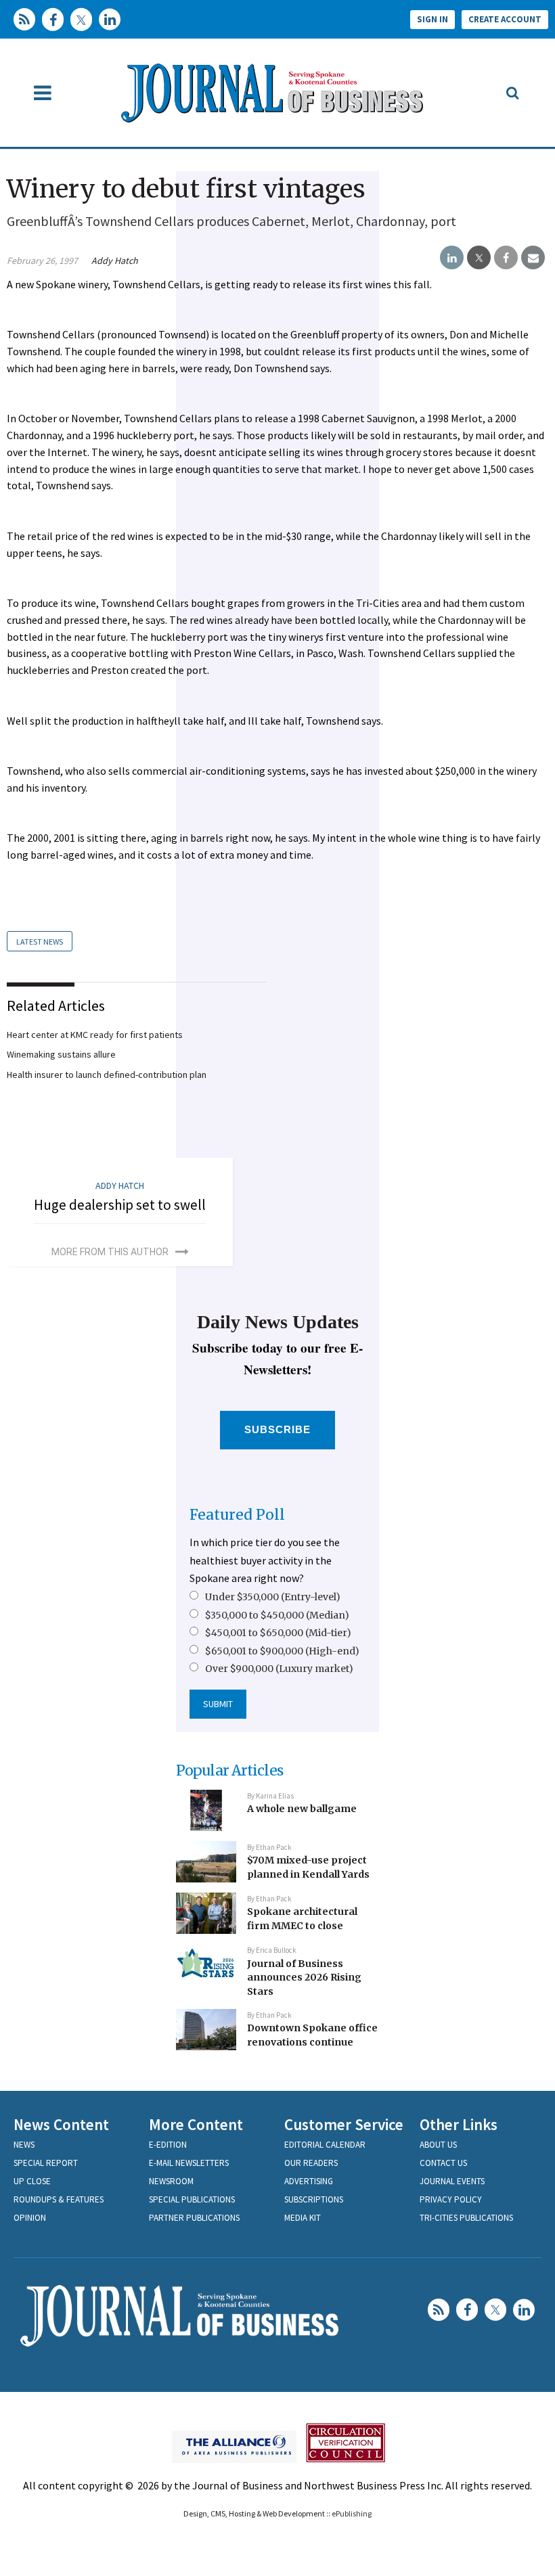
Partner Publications (194, 2218)
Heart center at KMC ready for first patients (95, 1035)
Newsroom (171, 2181)
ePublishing (352, 2513)
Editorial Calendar (325, 2145)
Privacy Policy (451, 2199)
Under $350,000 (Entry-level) (273, 1597)
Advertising (309, 2181)
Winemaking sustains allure (61, 1054)
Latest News (40, 942)
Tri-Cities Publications (466, 2218)
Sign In (432, 19)
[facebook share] (506, 258)
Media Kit (303, 2218)
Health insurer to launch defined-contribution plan (107, 1075)
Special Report (46, 2163)
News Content (61, 2124)
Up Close (32, 2181)
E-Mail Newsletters (189, 2163)
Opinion (30, 2218)
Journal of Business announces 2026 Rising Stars (304, 1978)
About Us (438, 2145)
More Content (196, 2124)
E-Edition (168, 2145)
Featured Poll (237, 1515)
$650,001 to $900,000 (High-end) (282, 1651)
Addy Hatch (115, 261)
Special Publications (192, 2199)
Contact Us (443, 2163)
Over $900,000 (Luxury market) (279, 1669)
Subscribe (278, 1429)
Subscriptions (314, 2199)
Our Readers (311, 2163)
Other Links (459, 2124)
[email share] (533, 258)
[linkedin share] (452, 258)
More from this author (110, 1252)
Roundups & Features (59, 2199)
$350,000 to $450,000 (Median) (277, 1615)
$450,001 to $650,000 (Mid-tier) (278, 1633)
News (24, 2145)
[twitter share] (479, 258)
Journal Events (452, 2181)
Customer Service (344, 2124)
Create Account (505, 19)
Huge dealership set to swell (120, 1205)
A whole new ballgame (302, 1809)
